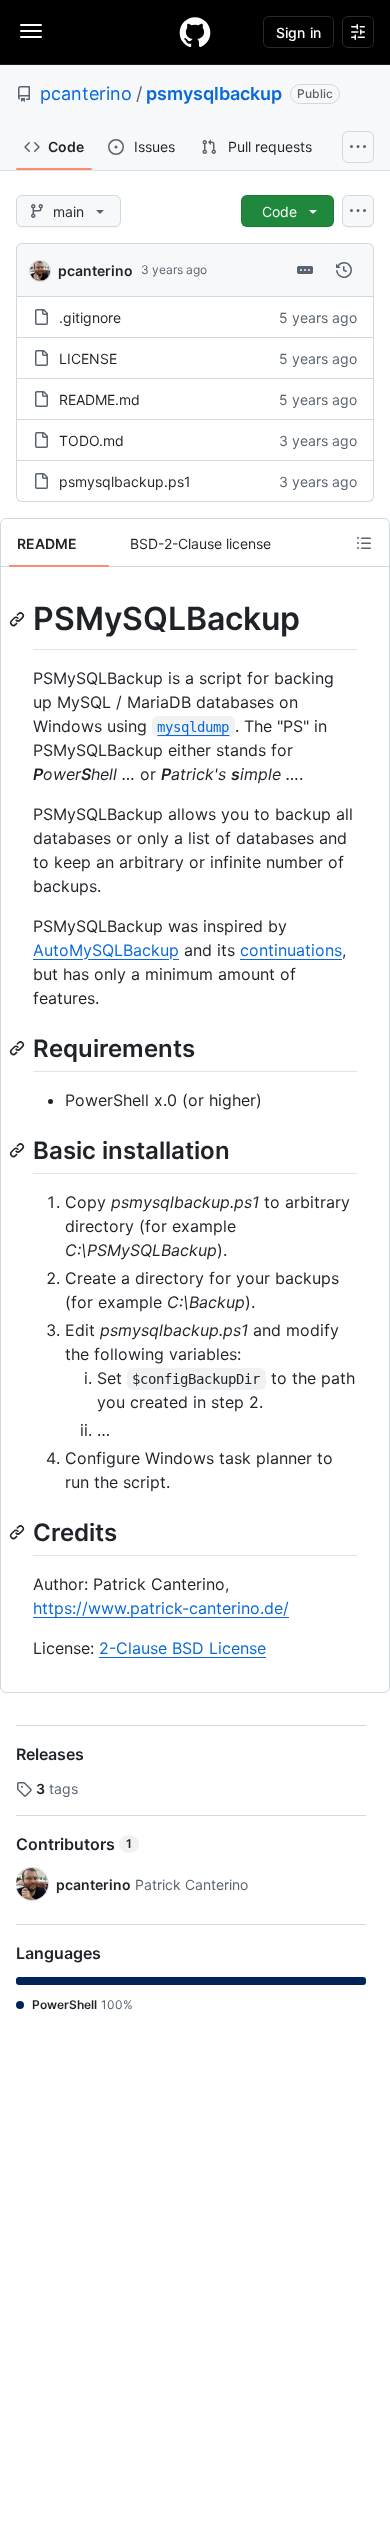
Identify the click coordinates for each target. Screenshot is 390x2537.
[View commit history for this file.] (344, 270)
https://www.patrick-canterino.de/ (161, 1608)
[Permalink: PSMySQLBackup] (19, 619)
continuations (291, 950)
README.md (99, 399)
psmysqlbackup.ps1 (125, 481)
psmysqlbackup (214, 93)
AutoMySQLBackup (106, 950)
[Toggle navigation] (31, 31)
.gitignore (90, 317)
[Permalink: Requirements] (19, 1048)
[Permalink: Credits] (19, 1532)
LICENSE (88, 358)
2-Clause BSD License (182, 1648)
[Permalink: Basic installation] (19, 1150)
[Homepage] (195, 32)
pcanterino (86, 93)
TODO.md (91, 440)
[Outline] (364, 543)
